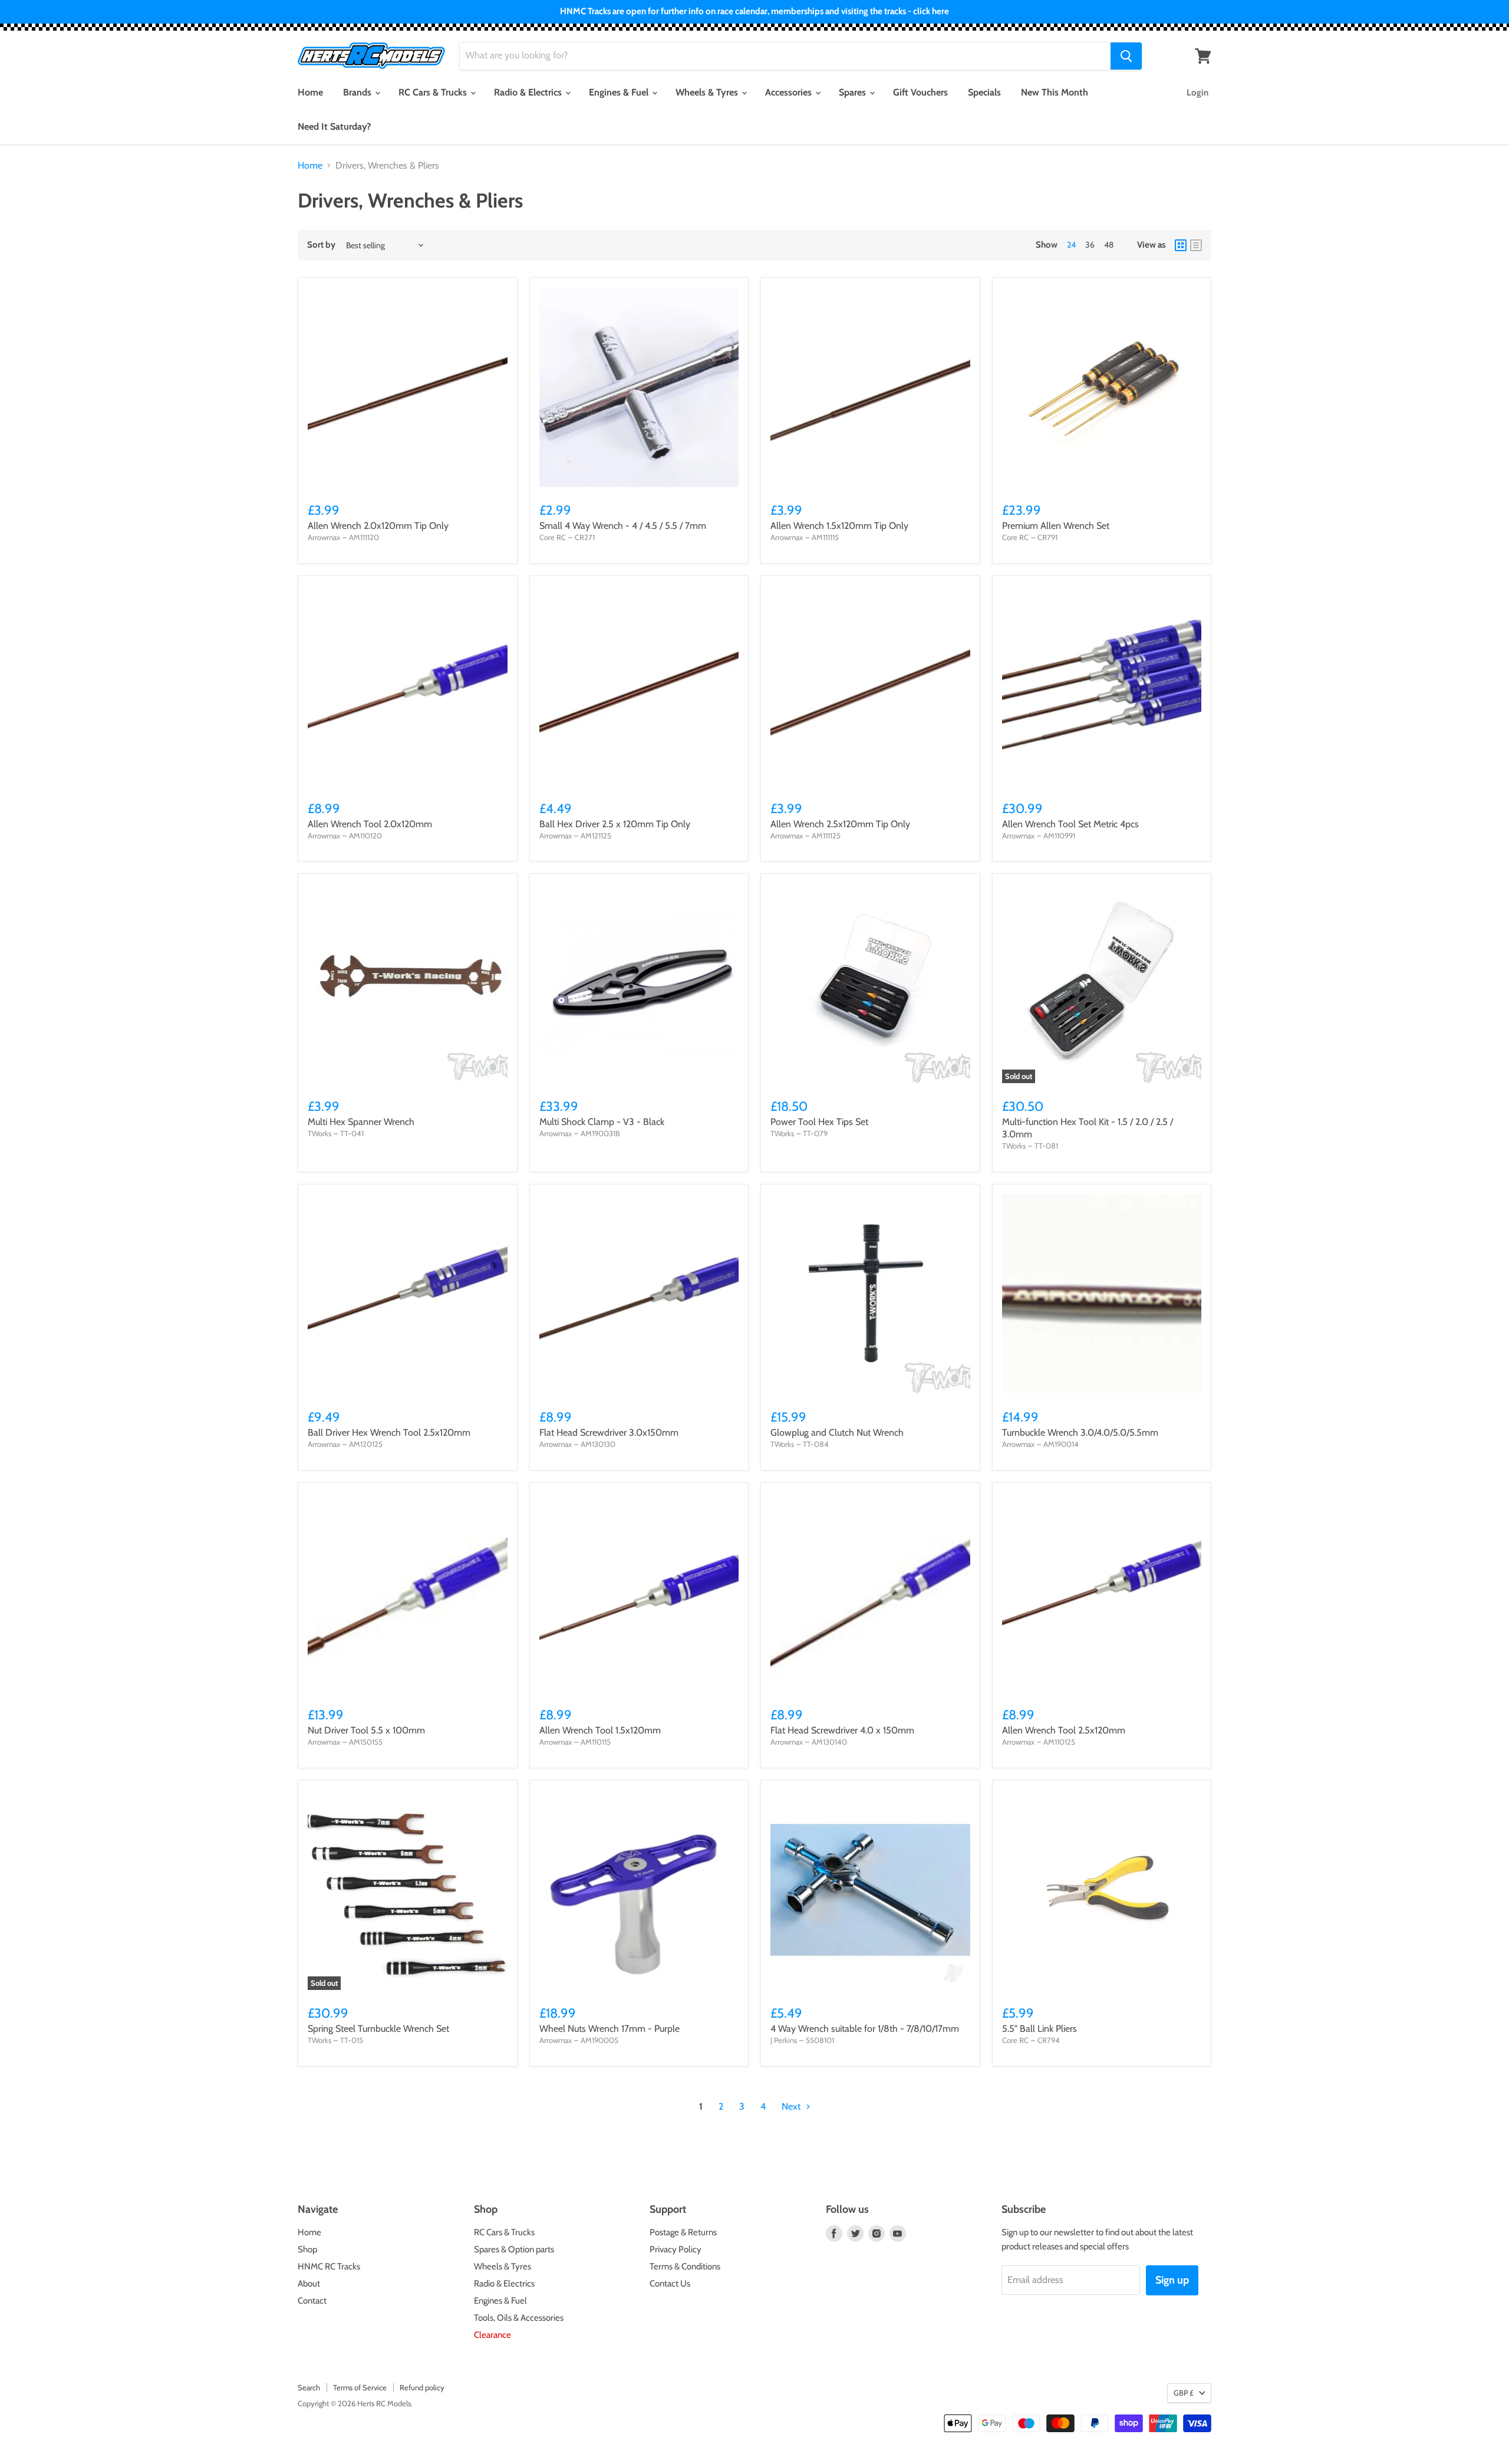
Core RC (553, 537)
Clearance (492, 2335)
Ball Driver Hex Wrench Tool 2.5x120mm (389, 1432)
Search (309, 2387)
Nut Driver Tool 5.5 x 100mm (366, 1730)
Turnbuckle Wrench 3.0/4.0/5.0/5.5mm (1080, 1432)
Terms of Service (360, 2387)
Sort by (321, 245)
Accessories (790, 92)
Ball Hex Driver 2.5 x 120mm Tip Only (615, 824)
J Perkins (784, 2040)
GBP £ (1184, 2393)
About (309, 2284)
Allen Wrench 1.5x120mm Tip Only (839, 526)
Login (1197, 93)
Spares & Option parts (514, 2249)
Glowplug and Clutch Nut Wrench (837, 1432)
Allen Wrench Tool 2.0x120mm (370, 824)
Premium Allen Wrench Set (1056, 526)
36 (1090, 245)
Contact (312, 2301)
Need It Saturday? (334, 126)
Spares (854, 92)
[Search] (1126, 56)
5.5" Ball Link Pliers (1040, 2029)
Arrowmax (324, 537)
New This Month (1055, 92)
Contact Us (670, 2284)
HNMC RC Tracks (329, 2266)
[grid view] (1181, 245)
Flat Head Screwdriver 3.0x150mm (609, 1432)
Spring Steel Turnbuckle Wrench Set (378, 2029)
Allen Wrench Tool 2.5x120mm (1064, 1730)
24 (1071, 245)
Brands (358, 92)
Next (792, 2106)
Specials (984, 92)
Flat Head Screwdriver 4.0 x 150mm (842, 1730)
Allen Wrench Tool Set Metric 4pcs (1070, 824)
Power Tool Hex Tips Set (819, 1122)
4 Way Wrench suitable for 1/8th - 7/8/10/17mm (865, 2029)
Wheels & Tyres (708, 92)
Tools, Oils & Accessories (519, 2318)
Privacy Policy (676, 2249)
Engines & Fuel (620, 92)
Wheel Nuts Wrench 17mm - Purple (609, 2029)
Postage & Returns (683, 2232)
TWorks (319, 1133)
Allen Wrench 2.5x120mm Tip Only (840, 824)
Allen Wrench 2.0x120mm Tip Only (378, 526)
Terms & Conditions (685, 2266)
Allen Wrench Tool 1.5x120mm (600, 1730)
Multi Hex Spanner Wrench (361, 1122)
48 (1109, 245)
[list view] (1196, 245)
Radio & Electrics (529, 92)
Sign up (1172, 2280)
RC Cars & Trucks (434, 92)
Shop (307, 2249)
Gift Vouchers (920, 92)
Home (310, 92)
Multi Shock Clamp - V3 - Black (602, 1122)
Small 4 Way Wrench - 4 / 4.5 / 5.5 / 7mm (623, 526)
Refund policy (422, 2387)
